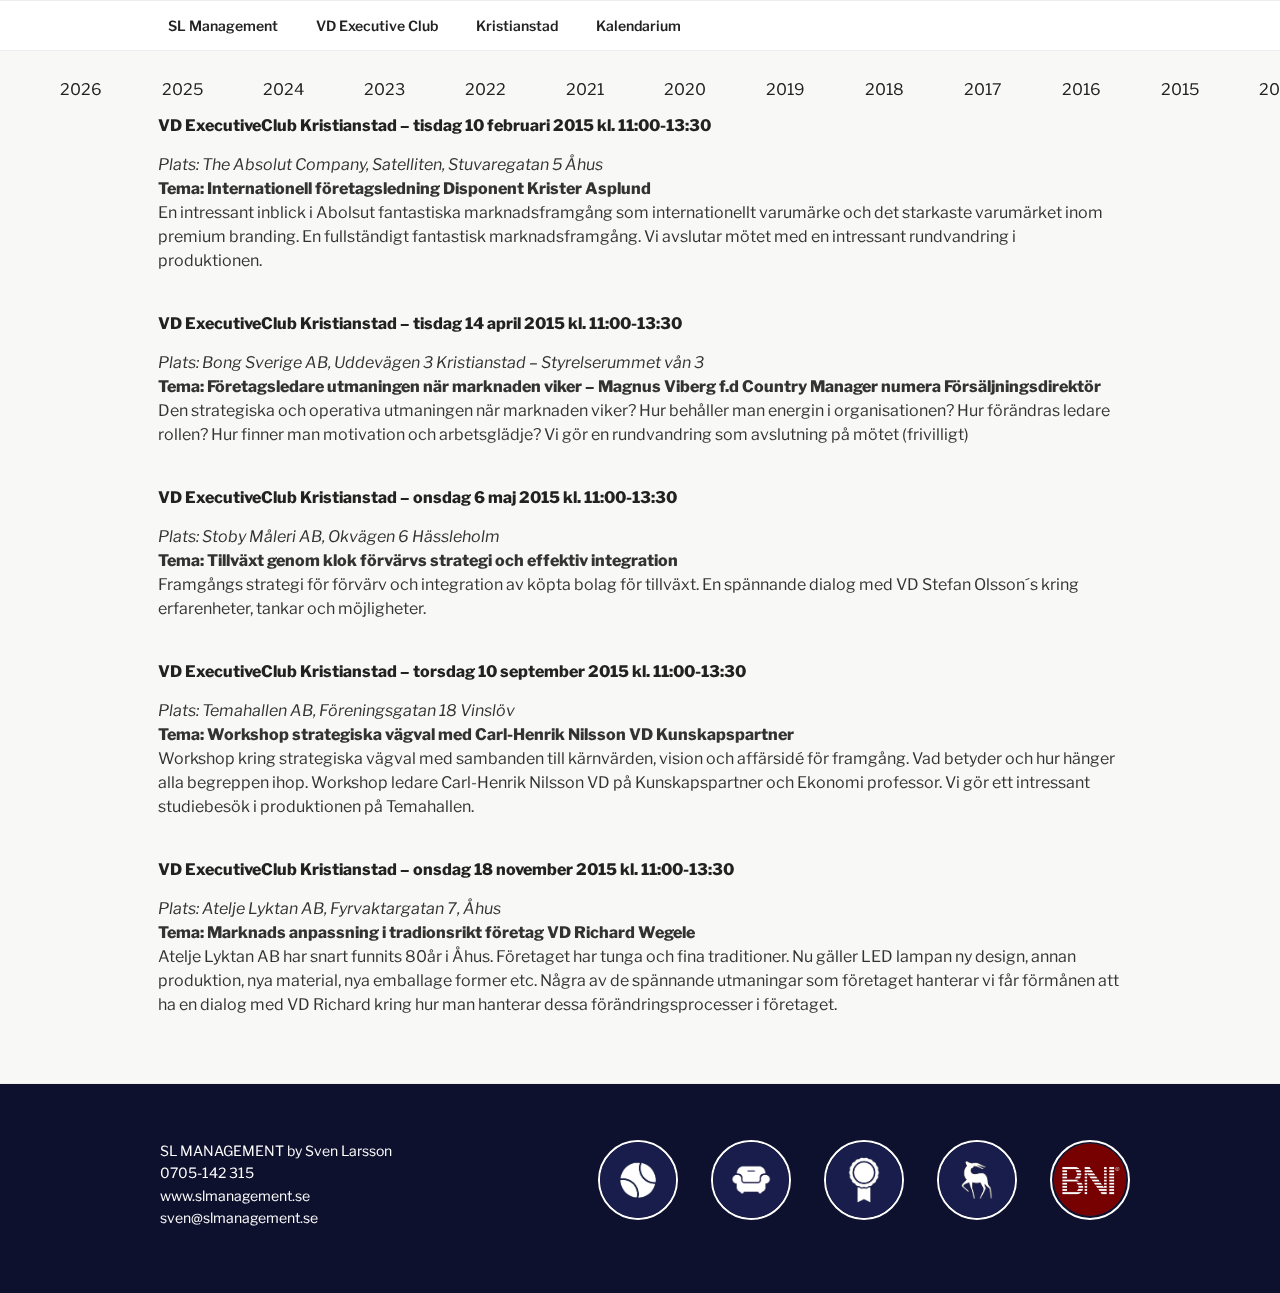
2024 (283, 89)
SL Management (223, 25)
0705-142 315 (207, 1172)
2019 (785, 89)
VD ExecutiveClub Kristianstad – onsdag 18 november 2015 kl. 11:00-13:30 (446, 869)
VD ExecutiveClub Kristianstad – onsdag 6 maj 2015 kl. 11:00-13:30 (417, 497)
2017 (983, 89)
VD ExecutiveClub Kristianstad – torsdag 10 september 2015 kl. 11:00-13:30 (452, 671)
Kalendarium (638, 25)
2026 (81, 89)
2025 (182, 89)
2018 (884, 89)
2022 (485, 89)
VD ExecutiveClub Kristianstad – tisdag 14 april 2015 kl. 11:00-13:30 (420, 323)
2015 (1180, 89)
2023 (384, 89)
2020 (685, 89)
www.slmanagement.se (235, 1195)
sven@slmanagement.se (239, 1217)
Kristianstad (517, 25)
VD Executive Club (377, 25)
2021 (585, 89)
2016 (1081, 89)
